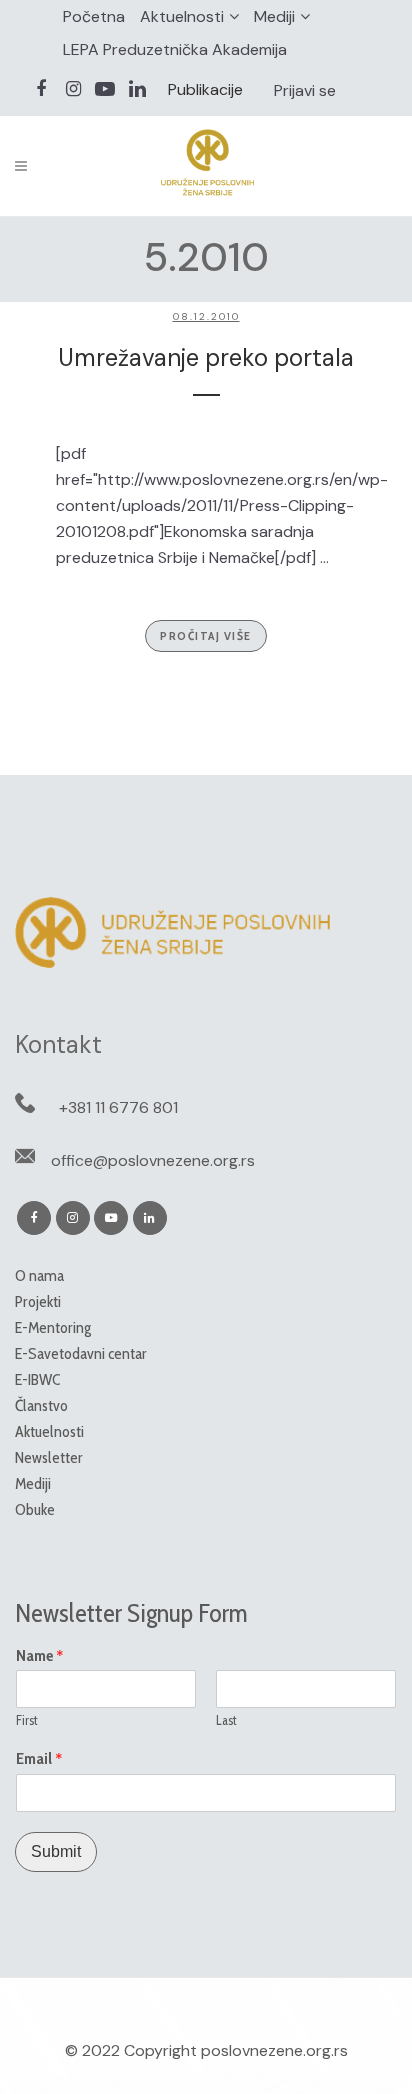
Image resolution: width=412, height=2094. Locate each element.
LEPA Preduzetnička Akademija (175, 49)
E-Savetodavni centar (81, 1353)
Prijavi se (305, 90)
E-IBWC (37, 1379)
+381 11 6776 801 (118, 1107)
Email (39, 1759)
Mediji (274, 16)
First (27, 1720)
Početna (94, 16)
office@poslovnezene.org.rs (153, 1160)
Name (40, 1656)
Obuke (35, 1509)
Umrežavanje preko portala (206, 357)
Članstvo (41, 1405)
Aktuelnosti (182, 16)
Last (226, 1720)
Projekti (38, 1301)
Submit (56, 1851)
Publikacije (205, 89)
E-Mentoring (53, 1327)
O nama (39, 1275)
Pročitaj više (206, 635)
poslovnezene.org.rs (274, 2050)
